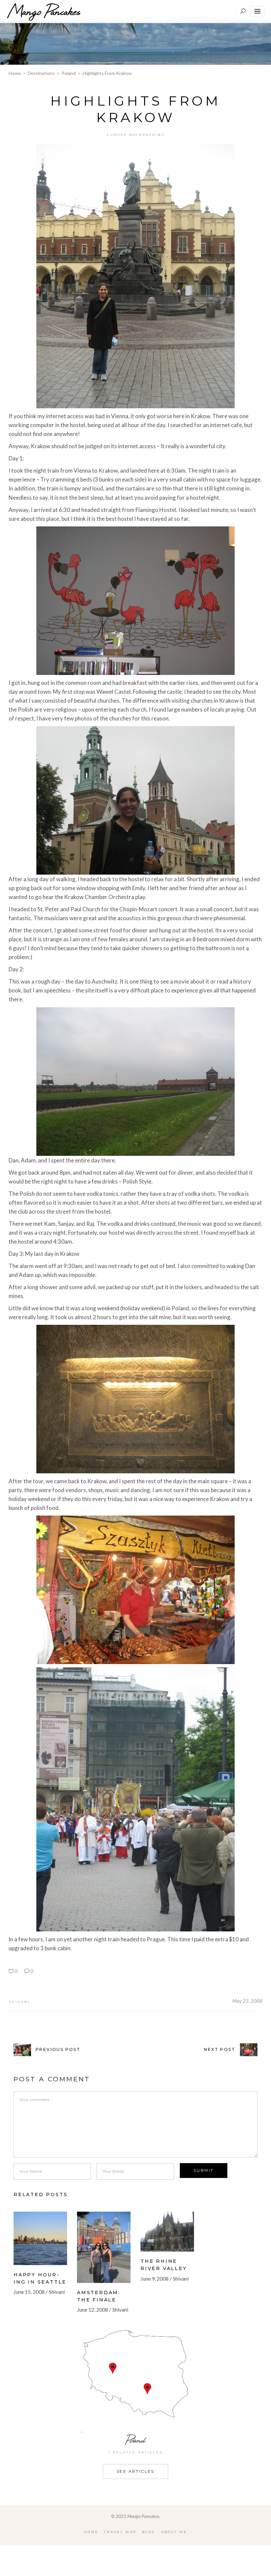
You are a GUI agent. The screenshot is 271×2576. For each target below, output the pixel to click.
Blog (149, 2532)
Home (15, 73)
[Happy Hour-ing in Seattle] (40, 2238)
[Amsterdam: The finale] (104, 2247)
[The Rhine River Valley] (167, 2232)
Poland (69, 73)
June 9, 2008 (155, 2278)
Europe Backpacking (136, 135)
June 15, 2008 (29, 2292)
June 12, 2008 (93, 2309)
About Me (174, 2532)
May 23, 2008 (247, 2001)
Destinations (41, 73)
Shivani (19, 2002)
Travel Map (120, 2532)
